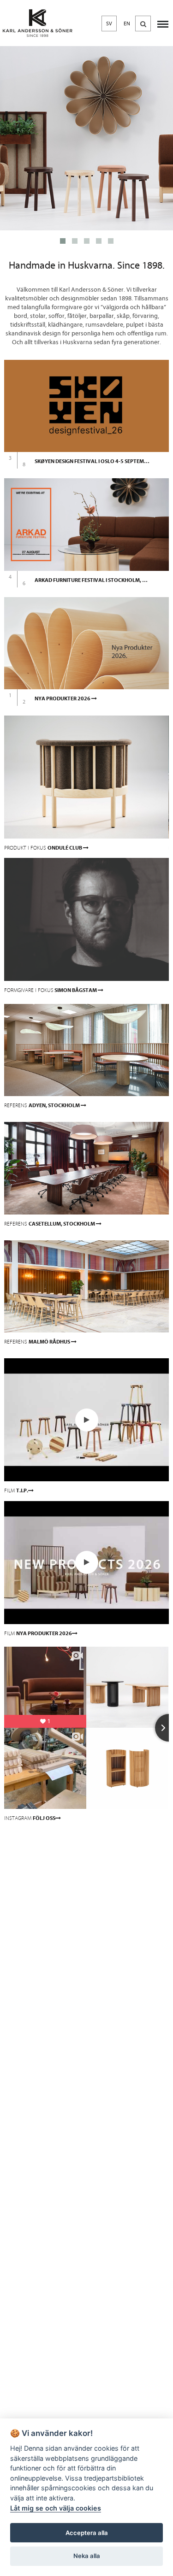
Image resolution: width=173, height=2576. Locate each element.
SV (109, 23)
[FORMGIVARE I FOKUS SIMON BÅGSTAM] (86, 919)
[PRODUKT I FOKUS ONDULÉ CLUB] (86, 777)
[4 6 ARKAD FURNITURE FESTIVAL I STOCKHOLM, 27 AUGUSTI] (86, 525)
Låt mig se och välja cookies (56, 2508)
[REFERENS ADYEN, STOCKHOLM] (86, 1050)
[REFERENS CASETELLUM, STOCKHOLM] (86, 1168)
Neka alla (87, 2556)
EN (127, 23)
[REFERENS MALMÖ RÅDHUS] (86, 1287)
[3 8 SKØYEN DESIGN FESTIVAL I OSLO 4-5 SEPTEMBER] (86, 406)
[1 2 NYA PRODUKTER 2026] (86, 643)
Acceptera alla (87, 2533)
